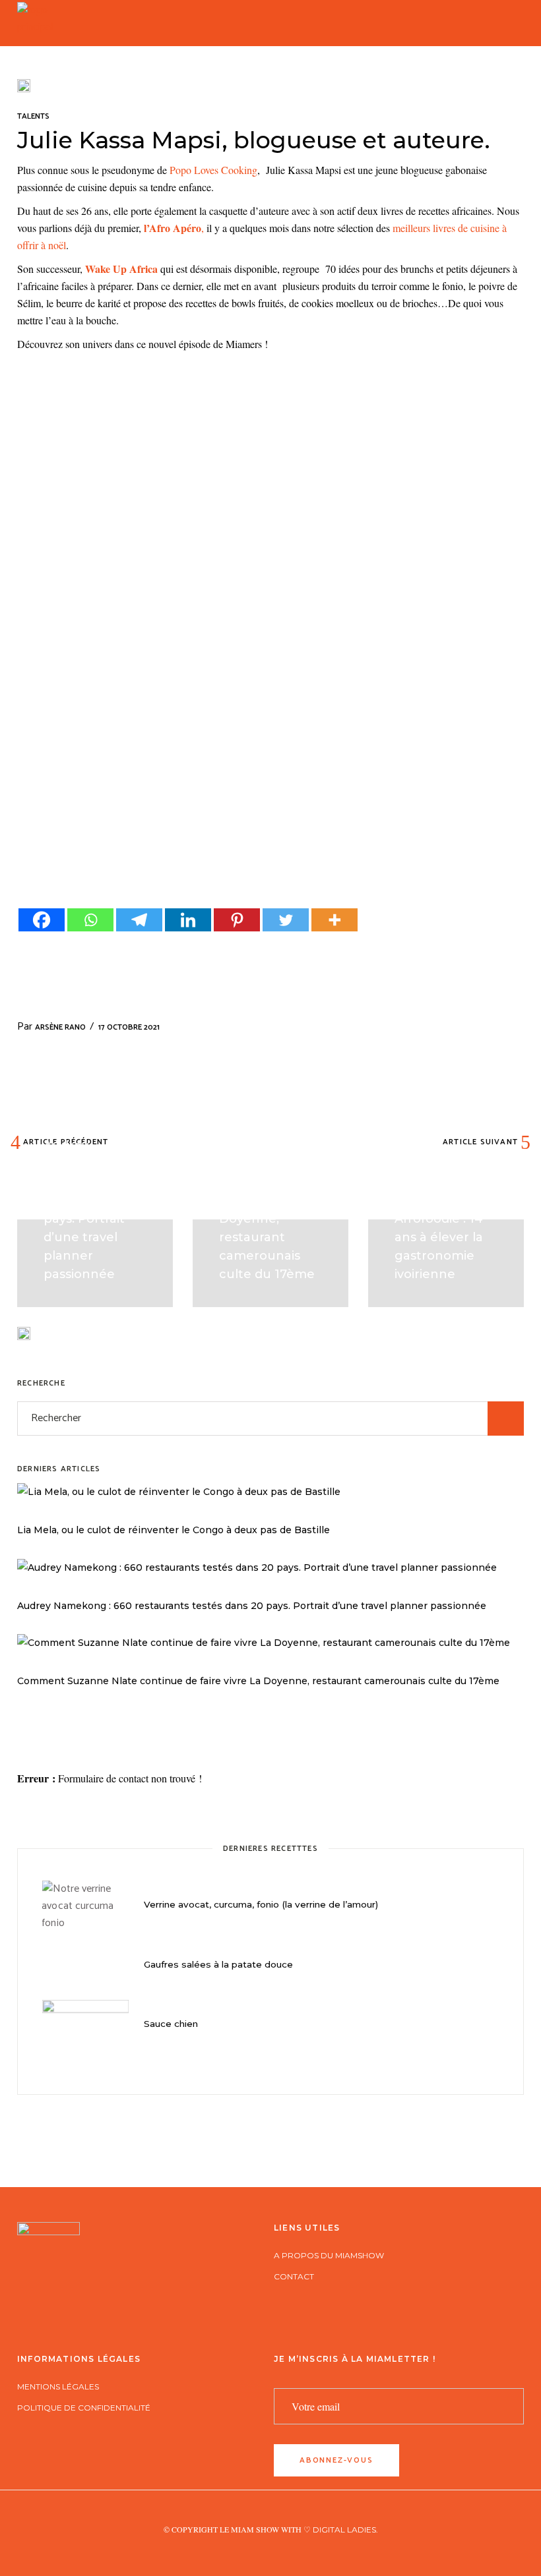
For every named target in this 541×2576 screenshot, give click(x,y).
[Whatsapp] (90, 920)
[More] (334, 920)
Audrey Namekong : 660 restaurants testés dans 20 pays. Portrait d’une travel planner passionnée (252, 1606)
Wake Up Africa (121, 269)
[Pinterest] (237, 920)
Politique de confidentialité (84, 2408)
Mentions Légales (58, 2386)
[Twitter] (286, 920)
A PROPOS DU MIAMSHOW (329, 2255)
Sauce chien (171, 2024)
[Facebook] (42, 920)
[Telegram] (139, 920)
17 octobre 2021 (129, 1027)
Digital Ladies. (345, 2530)
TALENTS (33, 116)
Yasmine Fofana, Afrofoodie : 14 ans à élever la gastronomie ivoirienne (445, 1237)
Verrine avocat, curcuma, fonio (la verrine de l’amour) (261, 1904)
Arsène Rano (60, 1027)
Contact (294, 2276)
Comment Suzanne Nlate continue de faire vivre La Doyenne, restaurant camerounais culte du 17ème (258, 1681)
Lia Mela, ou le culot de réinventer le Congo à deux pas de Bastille (174, 1530)
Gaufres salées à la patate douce (218, 1964)
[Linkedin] (188, 920)
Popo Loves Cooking (212, 170)
